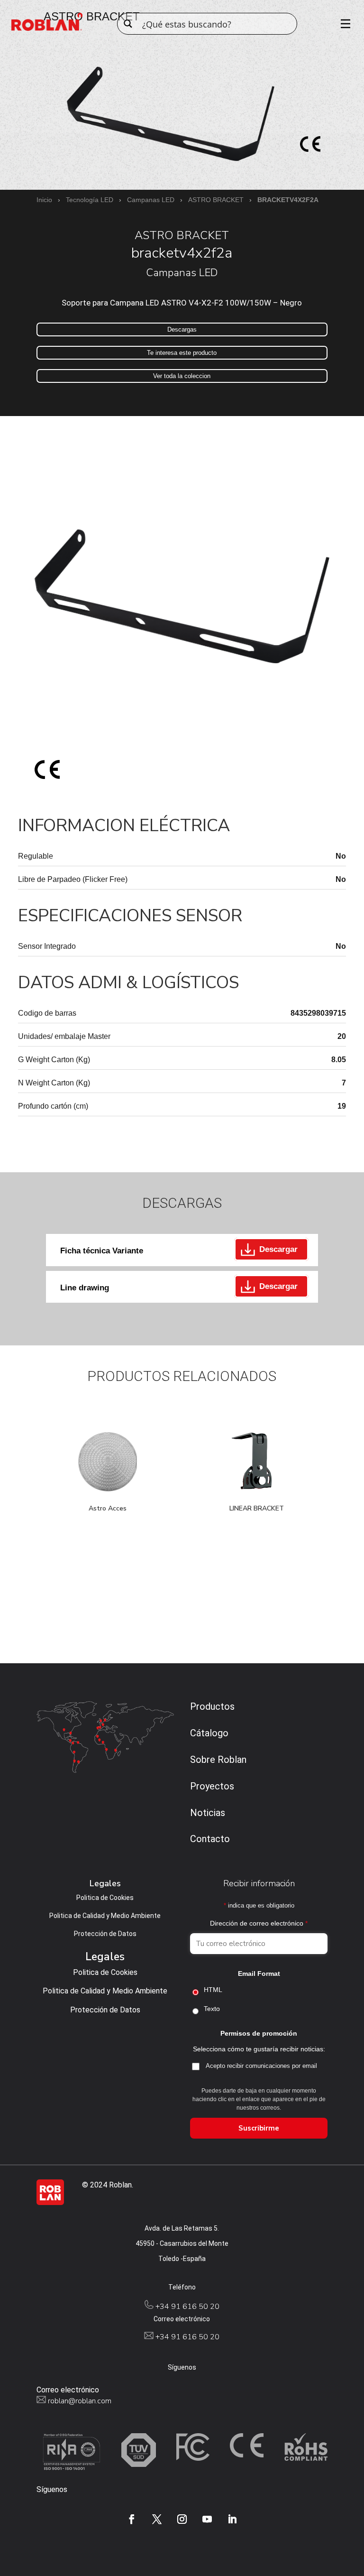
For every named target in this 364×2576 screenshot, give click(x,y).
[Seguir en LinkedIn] (232, 2519)
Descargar (278, 1249)
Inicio (44, 200)
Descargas (182, 329)
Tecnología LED (90, 200)
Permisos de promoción (259, 2033)
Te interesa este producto (182, 353)
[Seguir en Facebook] (132, 2519)
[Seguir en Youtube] (207, 2519)
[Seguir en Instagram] (182, 2519)
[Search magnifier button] (128, 24)
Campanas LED (151, 200)
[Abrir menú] (342, 24)
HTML (213, 1990)
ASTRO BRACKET (216, 200)
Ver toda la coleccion (182, 376)
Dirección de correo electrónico (259, 1923)
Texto (212, 2009)
